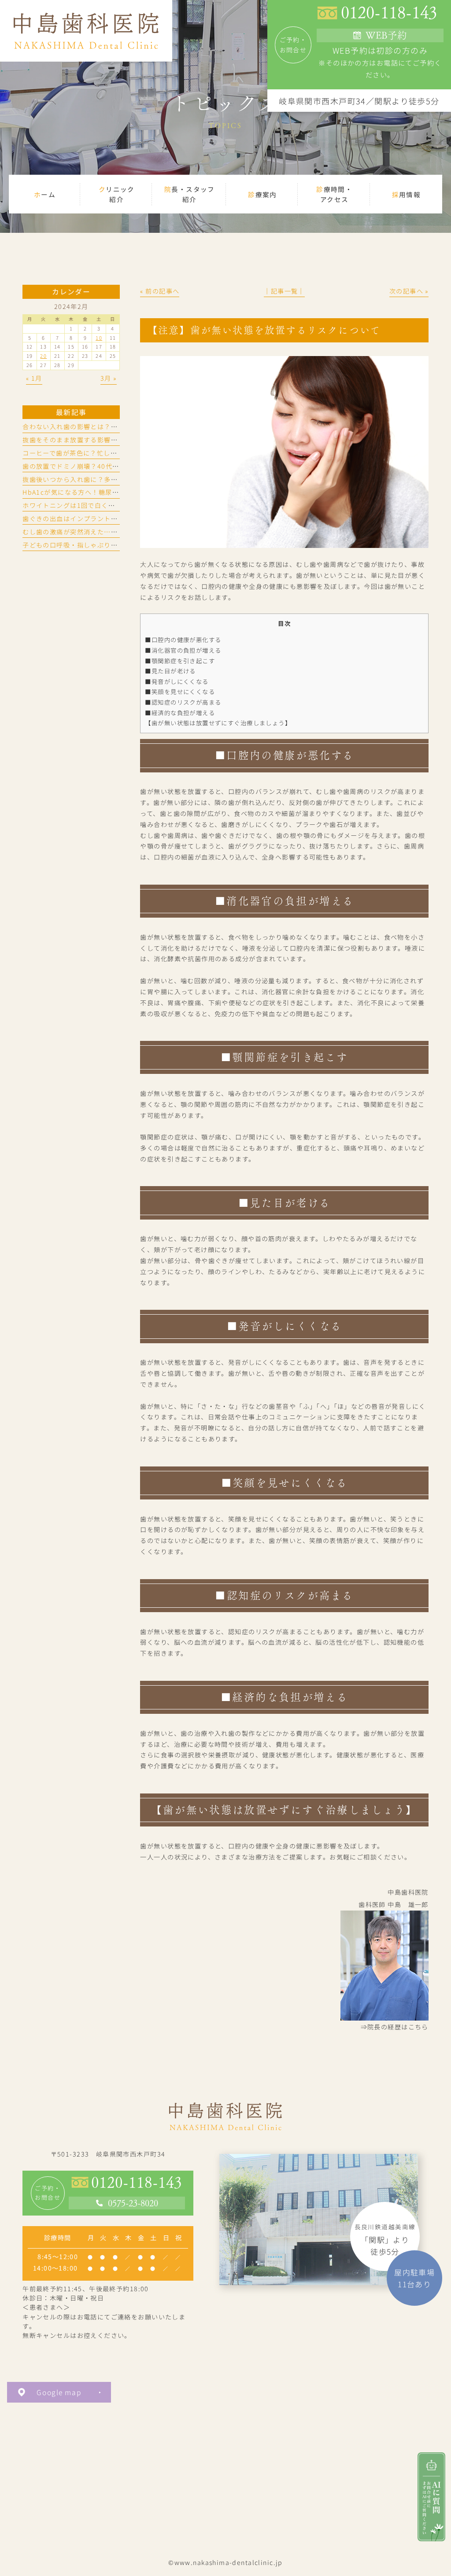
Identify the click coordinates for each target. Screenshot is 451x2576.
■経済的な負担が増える (180, 713)
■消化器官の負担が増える (183, 650)
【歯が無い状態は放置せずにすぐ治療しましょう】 (218, 723)
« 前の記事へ (160, 291)
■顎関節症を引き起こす (180, 661)
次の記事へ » (409, 291)
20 (43, 356)
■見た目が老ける (170, 671)
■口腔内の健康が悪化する (183, 639)
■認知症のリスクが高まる (183, 702)
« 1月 (34, 378)
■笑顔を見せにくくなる (180, 691)
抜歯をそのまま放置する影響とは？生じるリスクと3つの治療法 (120, 440)
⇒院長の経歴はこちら (395, 2027)
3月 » (109, 378)
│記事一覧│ (284, 291)
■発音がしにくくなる (177, 681)
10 (99, 338)
